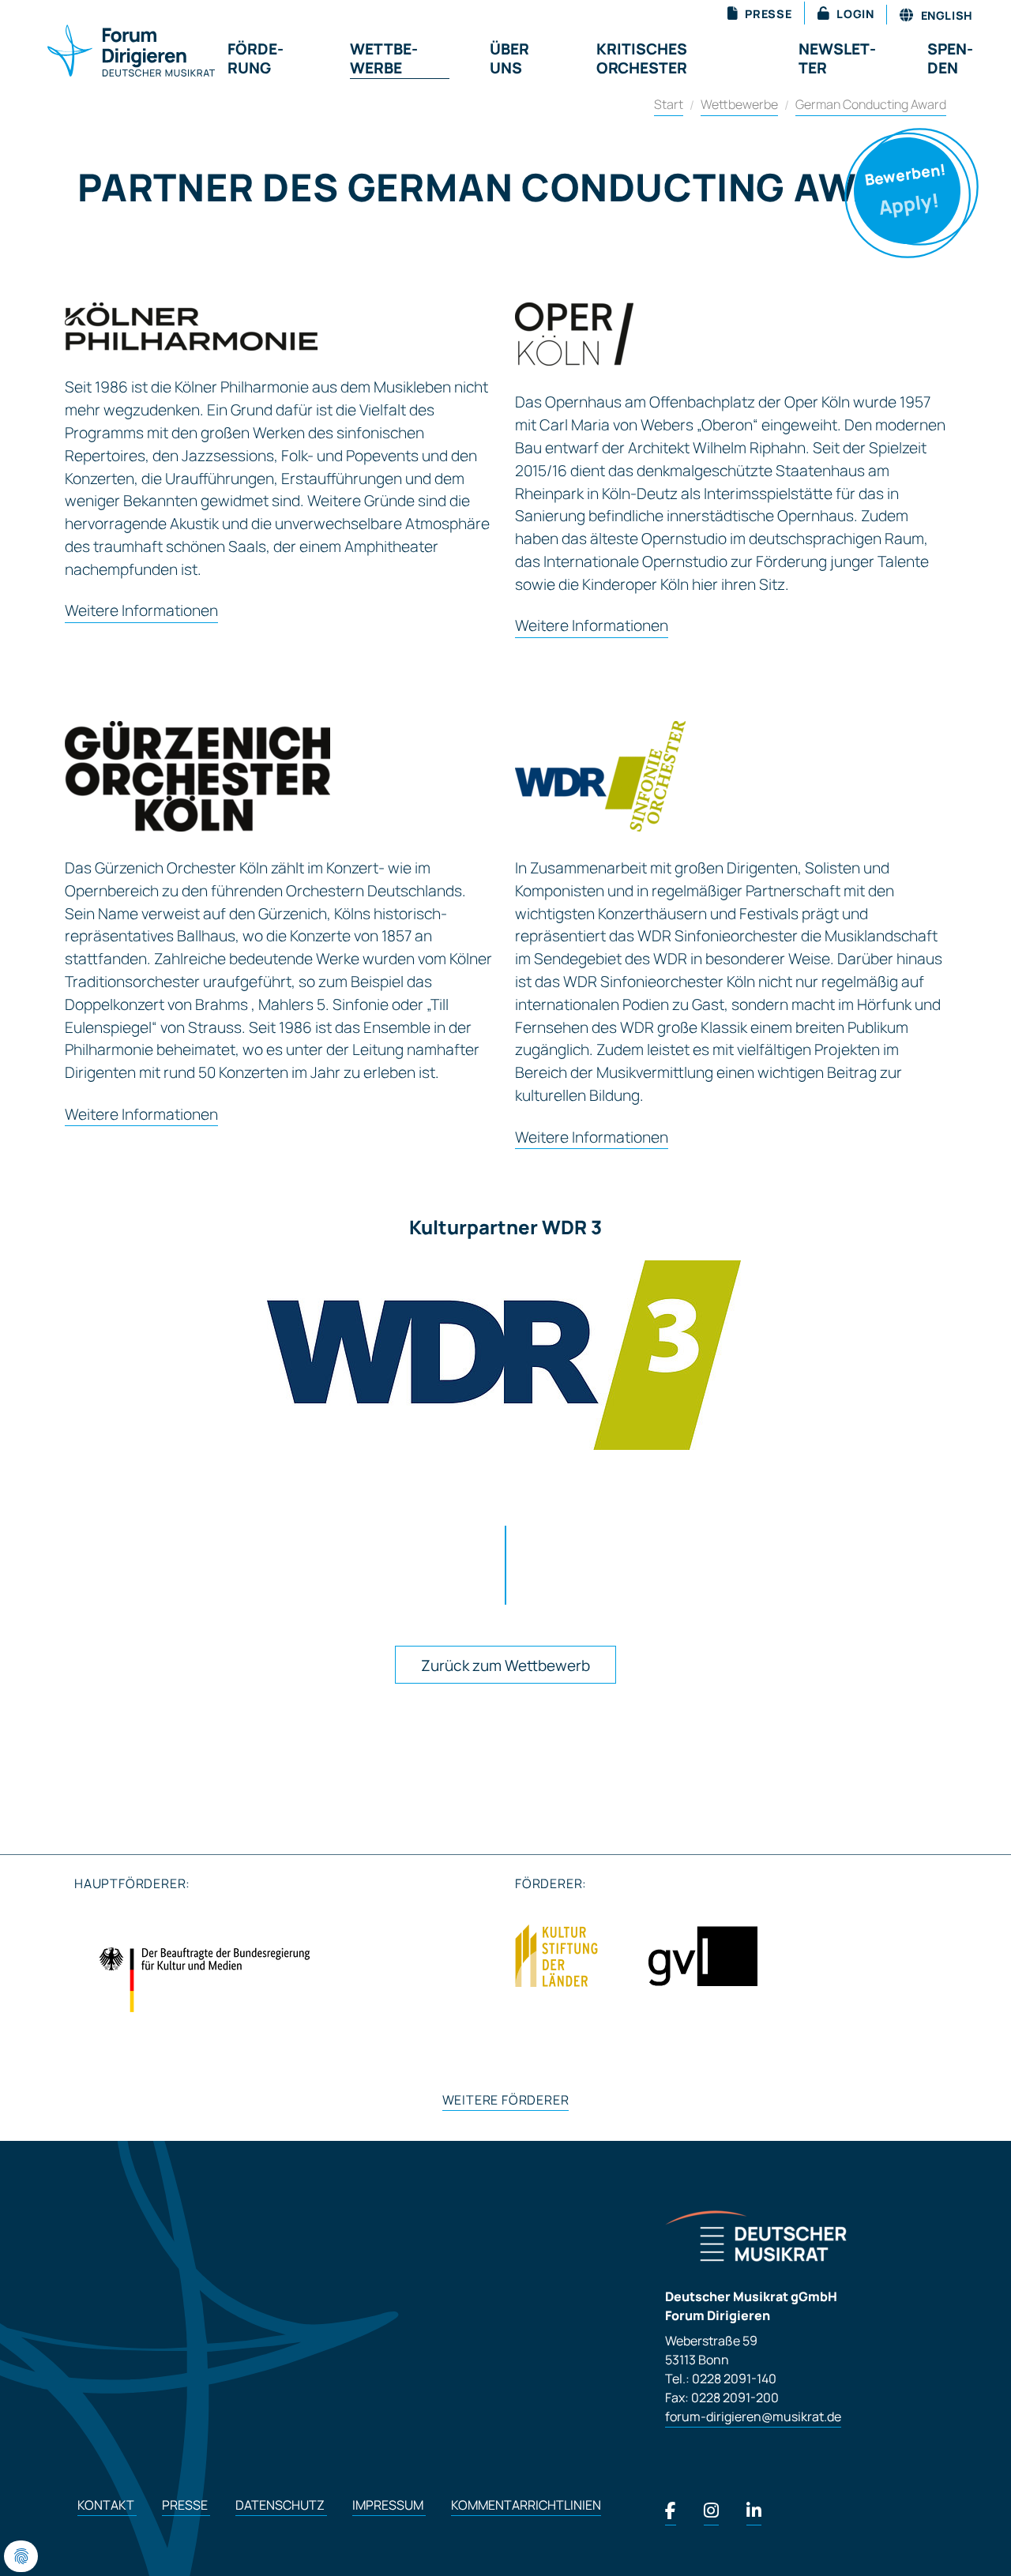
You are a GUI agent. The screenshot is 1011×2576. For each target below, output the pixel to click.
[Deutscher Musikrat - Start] (112, 52)
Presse (186, 2505)
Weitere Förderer (506, 2100)
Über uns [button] (509, 58)
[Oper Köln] (574, 334)
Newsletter (837, 58)
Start (669, 104)
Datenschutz (281, 2505)
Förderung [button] (256, 58)
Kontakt (107, 2505)
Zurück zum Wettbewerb (505, 1665)
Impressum (389, 2505)
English (945, 15)
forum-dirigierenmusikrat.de (753, 2416)
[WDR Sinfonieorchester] (600, 776)
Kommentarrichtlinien (526, 2505)
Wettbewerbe (739, 104)
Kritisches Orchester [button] (642, 58)
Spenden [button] (950, 58)
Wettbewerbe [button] (384, 58)
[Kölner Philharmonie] (191, 327)
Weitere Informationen (141, 611)
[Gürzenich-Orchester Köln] (197, 776)
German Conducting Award (871, 104)
